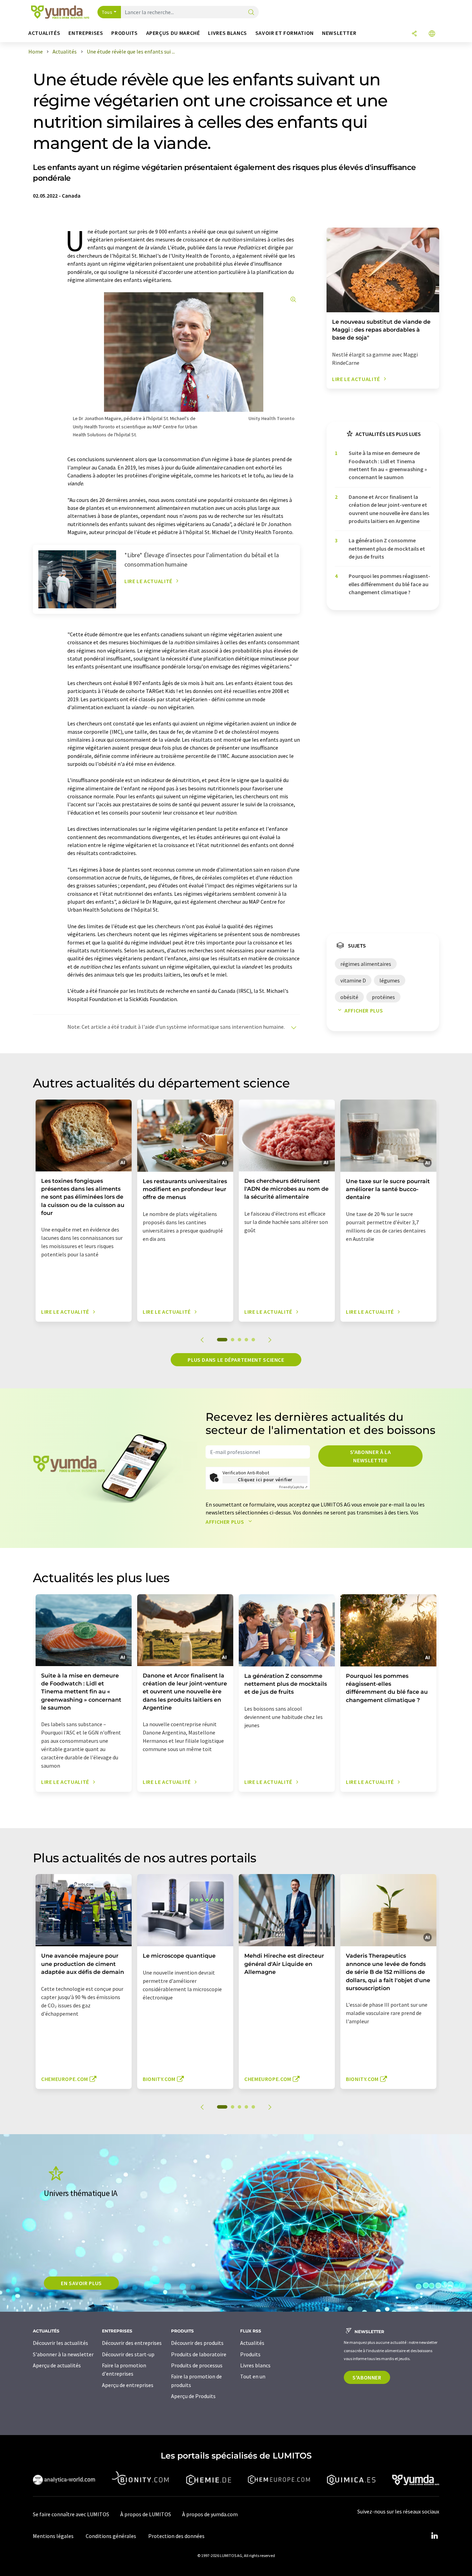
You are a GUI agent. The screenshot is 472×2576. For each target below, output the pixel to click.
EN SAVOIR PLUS (81, 2283)
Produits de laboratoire (199, 2354)
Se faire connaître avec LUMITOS (71, 2514)
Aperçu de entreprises (128, 2385)
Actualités (252, 2343)
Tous (107, 12)
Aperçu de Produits (193, 2396)
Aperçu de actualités (57, 2365)
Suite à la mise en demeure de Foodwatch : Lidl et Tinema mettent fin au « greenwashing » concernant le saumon (388, 465)
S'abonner (367, 2377)
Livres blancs (255, 2365)
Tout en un (253, 2376)
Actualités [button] (44, 33)
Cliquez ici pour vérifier (265, 1480)
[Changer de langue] (432, 34)
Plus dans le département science (236, 1360)
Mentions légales (53, 2536)
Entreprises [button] (86, 33)
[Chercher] (251, 13)
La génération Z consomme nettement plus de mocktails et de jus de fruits (387, 548)
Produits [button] (124, 33)
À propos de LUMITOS (146, 2514)
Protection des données (176, 2536)
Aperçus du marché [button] (173, 33)
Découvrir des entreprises (132, 2343)
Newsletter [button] (339, 33)
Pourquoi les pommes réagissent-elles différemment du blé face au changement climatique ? (389, 584)
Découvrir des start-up (128, 2354)
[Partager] (414, 34)
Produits (250, 2354)
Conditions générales (111, 2536)
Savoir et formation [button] (285, 33)
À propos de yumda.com (210, 2514)
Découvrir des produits (197, 2343)
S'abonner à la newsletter (371, 1456)
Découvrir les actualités (60, 2343)
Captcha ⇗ (293, 1487)
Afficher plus (364, 1010)
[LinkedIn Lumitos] (434, 2536)
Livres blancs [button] (227, 33)
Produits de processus (197, 2365)
